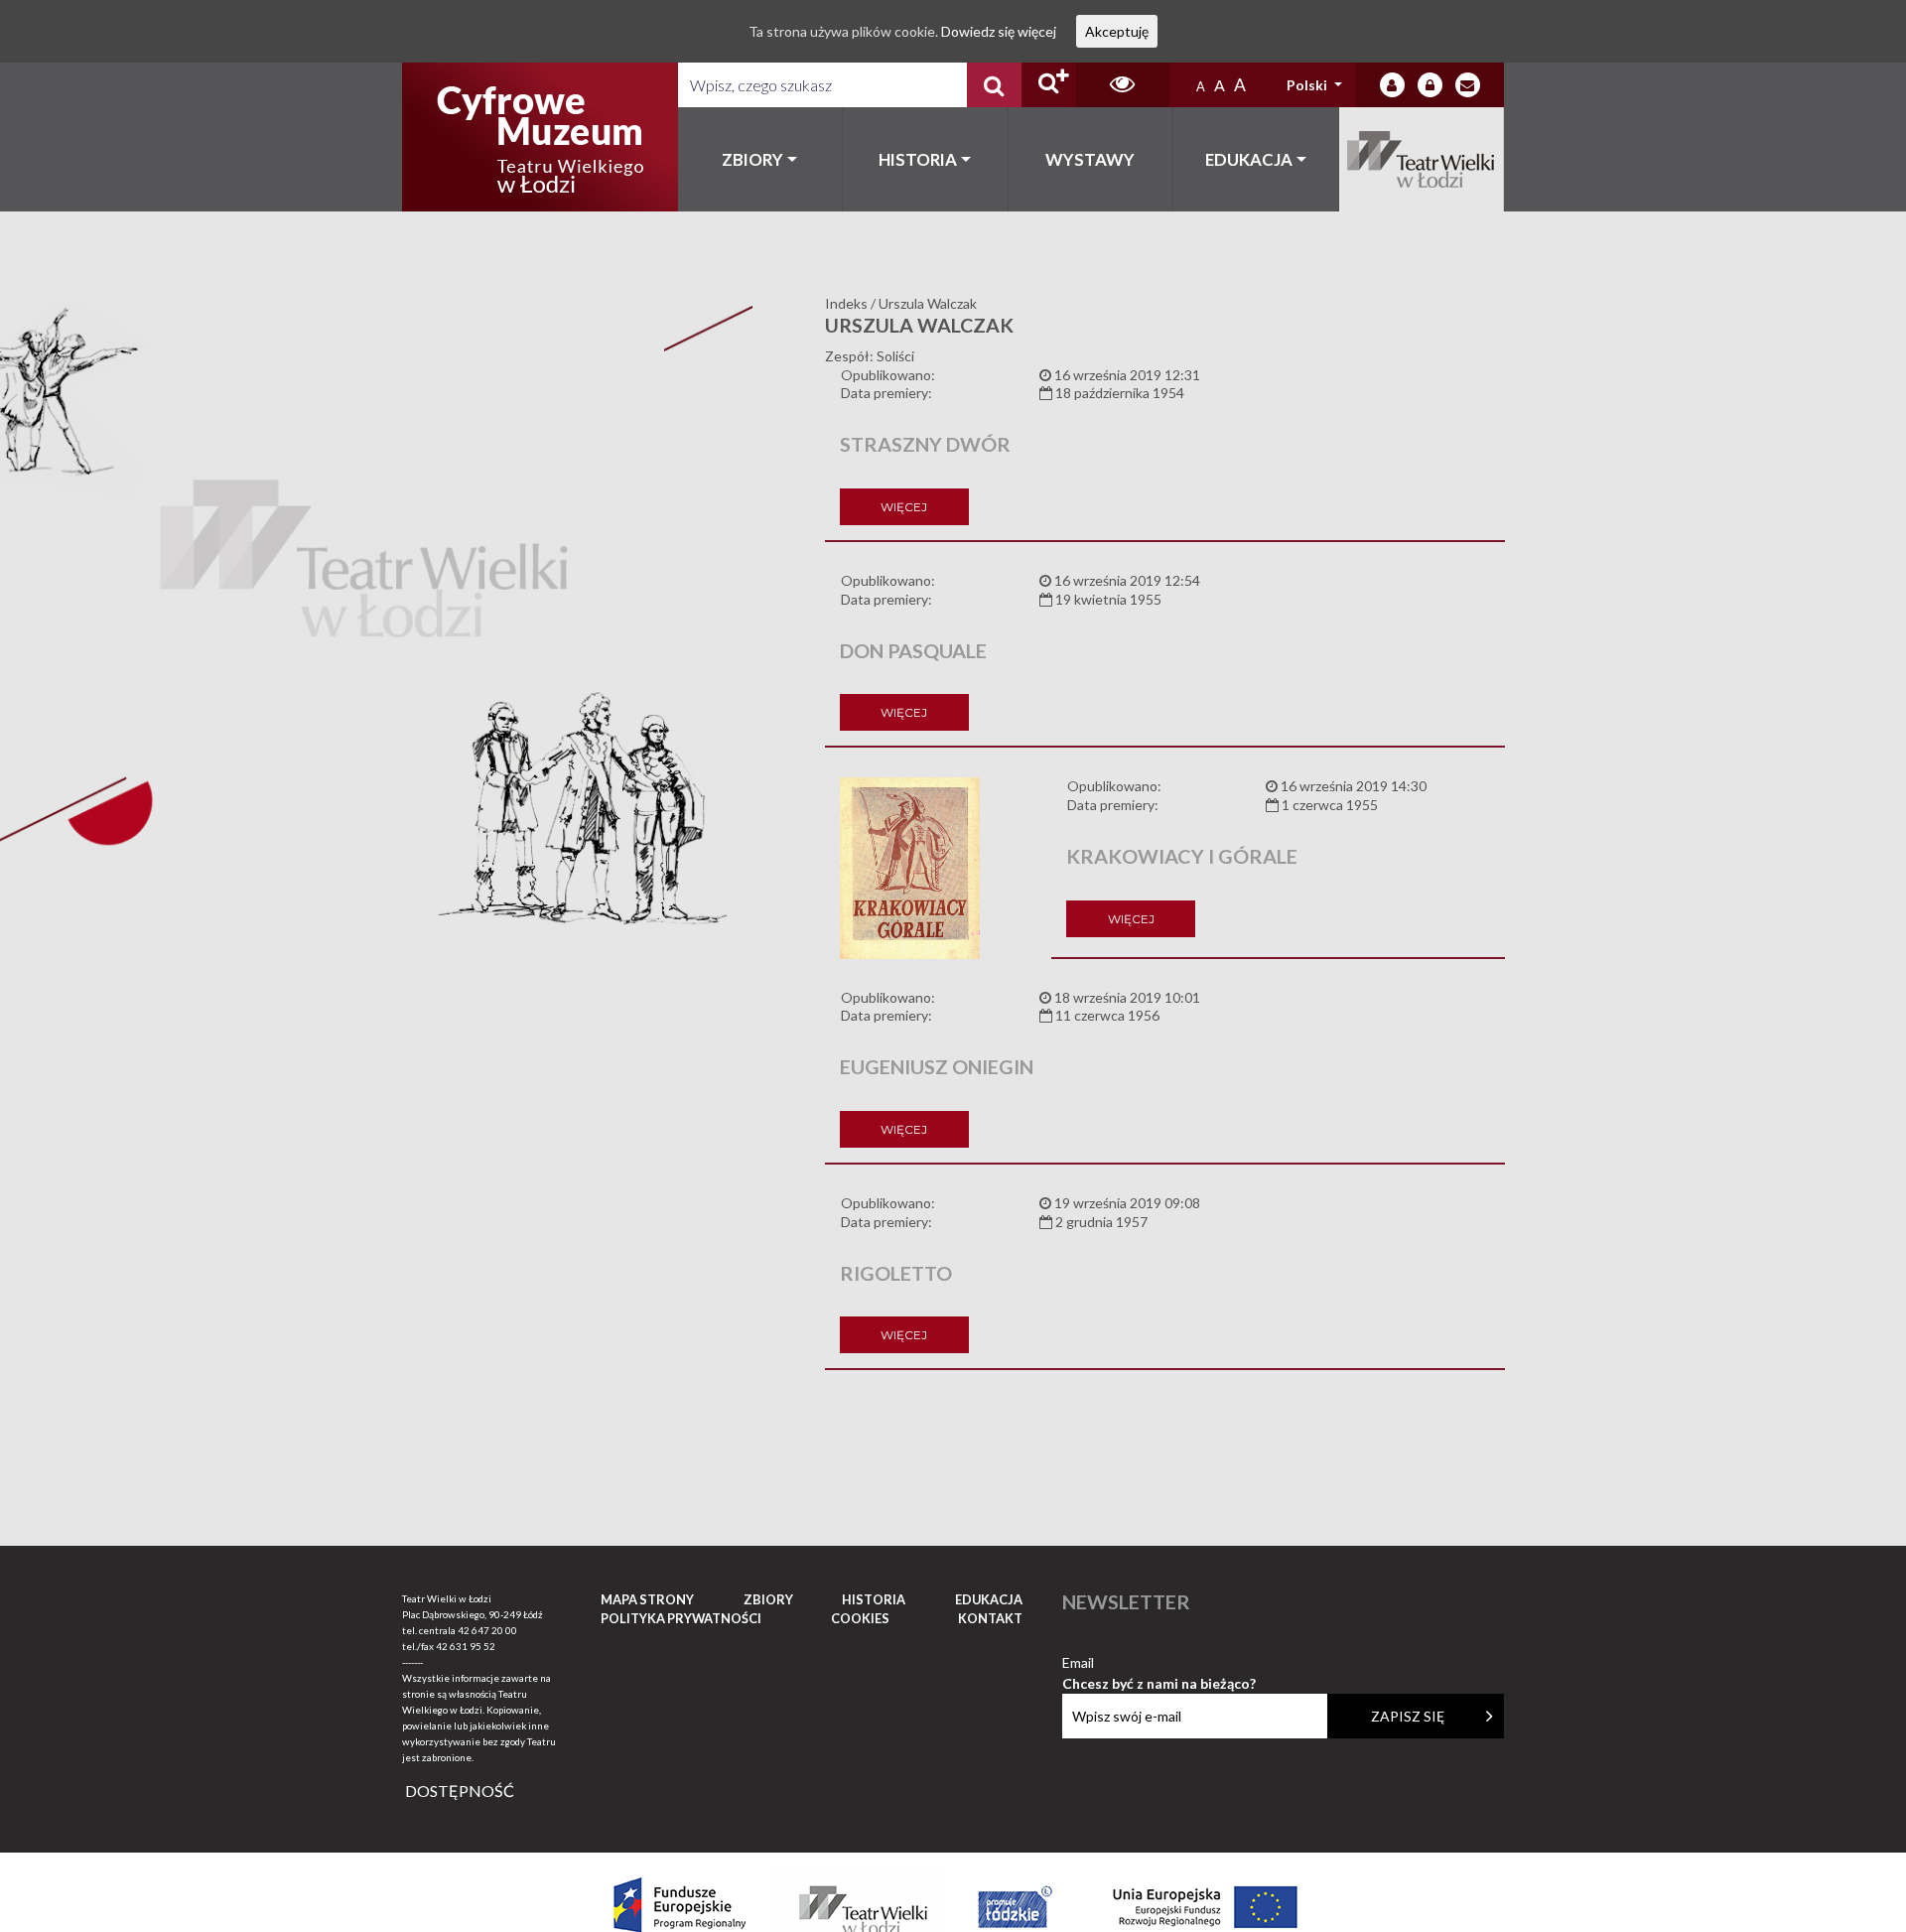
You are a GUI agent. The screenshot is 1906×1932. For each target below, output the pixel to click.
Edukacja (1249, 159)
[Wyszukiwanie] (994, 85)
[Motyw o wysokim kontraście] (1122, 85)
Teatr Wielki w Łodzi (1422, 159)
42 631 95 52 (466, 1646)
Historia (918, 159)
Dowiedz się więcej (999, 31)
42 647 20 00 (487, 1630)
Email (1159, 1663)
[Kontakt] (1468, 85)
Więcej (904, 507)
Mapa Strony (647, 1599)
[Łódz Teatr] (540, 137)
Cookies (860, 1618)
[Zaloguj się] (1392, 85)
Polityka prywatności (681, 1618)
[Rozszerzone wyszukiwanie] (1049, 85)
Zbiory (752, 159)
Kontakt (990, 1618)
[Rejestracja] (1430, 85)
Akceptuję (1117, 31)
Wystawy (1090, 159)
